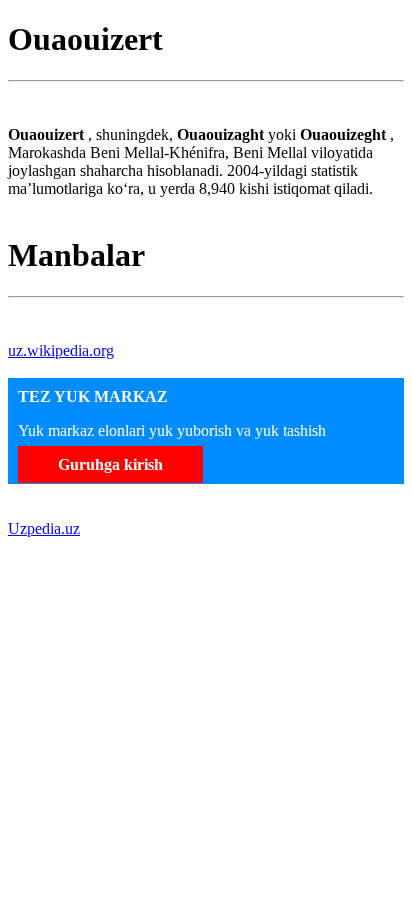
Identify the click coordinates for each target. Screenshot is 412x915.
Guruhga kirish (110, 464)
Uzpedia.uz (44, 528)
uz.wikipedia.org (61, 350)
